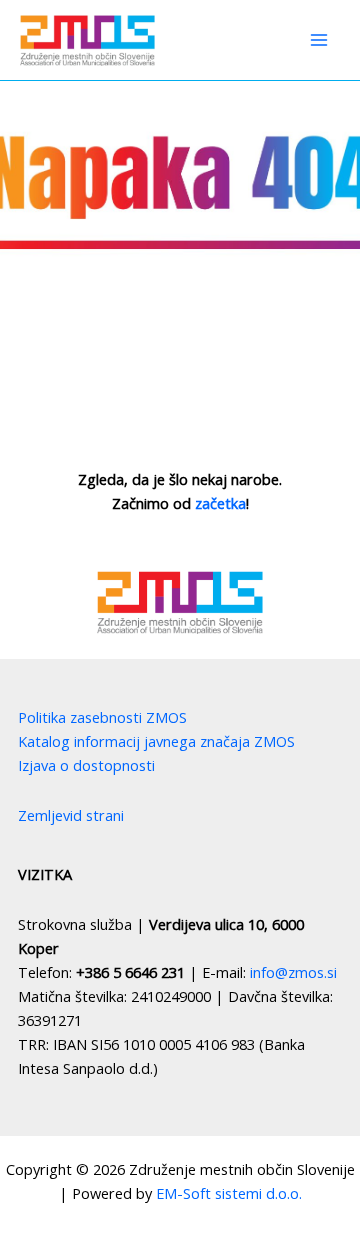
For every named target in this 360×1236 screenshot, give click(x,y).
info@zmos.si (293, 972)
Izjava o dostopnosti (86, 765)
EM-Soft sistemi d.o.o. (229, 1193)
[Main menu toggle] (319, 40)
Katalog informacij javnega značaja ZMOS (156, 741)
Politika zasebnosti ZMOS (102, 717)
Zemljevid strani (71, 815)
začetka (220, 503)
